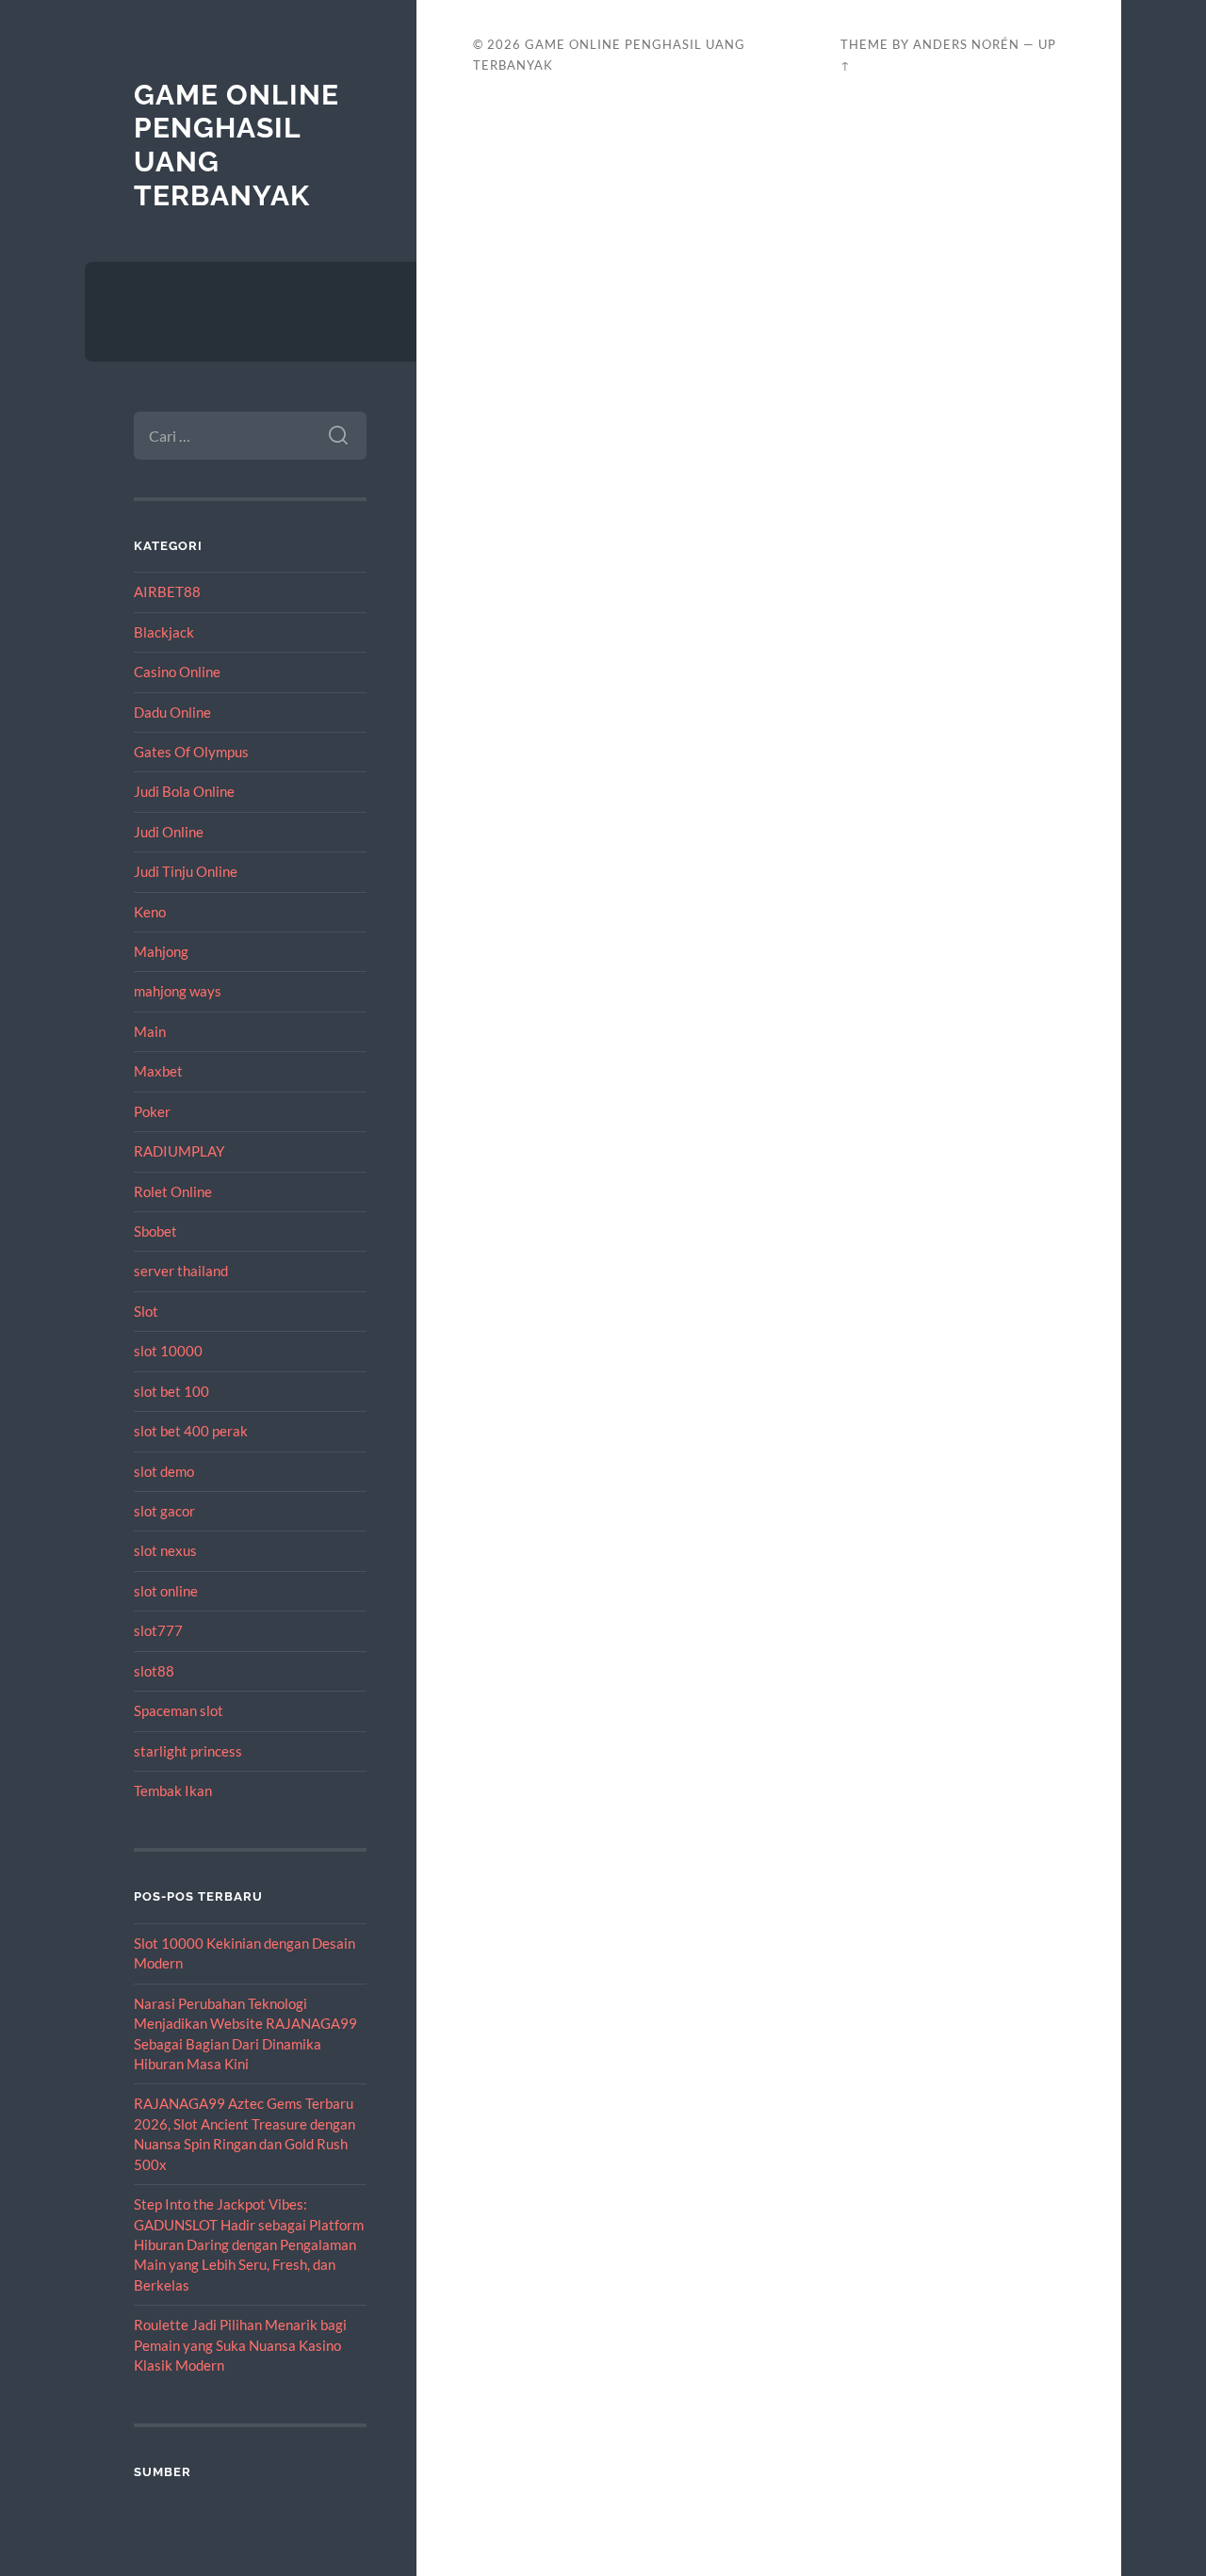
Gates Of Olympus (191, 752)
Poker (152, 1111)
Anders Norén (966, 44)
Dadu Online (172, 712)
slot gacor (164, 1511)
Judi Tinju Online (186, 871)
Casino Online (177, 672)
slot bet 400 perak (191, 1431)
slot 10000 (168, 1351)
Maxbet (158, 1071)
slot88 (154, 1671)
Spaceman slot (179, 1710)
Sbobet (155, 1231)
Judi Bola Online (184, 791)
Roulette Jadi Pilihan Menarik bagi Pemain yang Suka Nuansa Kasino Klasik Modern (240, 2345)
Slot (146, 1311)
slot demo (164, 1471)
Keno (150, 912)
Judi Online (169, 832)
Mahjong (161, 951)
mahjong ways (178, 991)
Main (150, 1031)
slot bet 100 (171, 1391)
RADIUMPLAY (179, 1151)
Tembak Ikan (173, 1790)
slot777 (158, 1630)
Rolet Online (173, 1191)
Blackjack (164, 632)
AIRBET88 (167, 591)
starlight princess (188, 1751)
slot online (166, 1591)
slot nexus (165, 1550)
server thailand (181, 1271)
